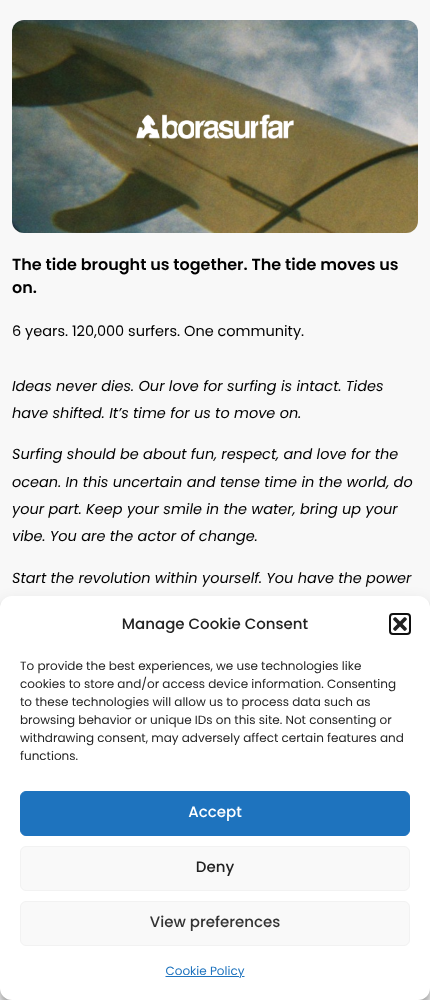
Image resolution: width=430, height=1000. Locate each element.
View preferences (215, 922)
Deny (215, 867)
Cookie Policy (205, 971)
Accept (214, 812)
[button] (400, 624)
